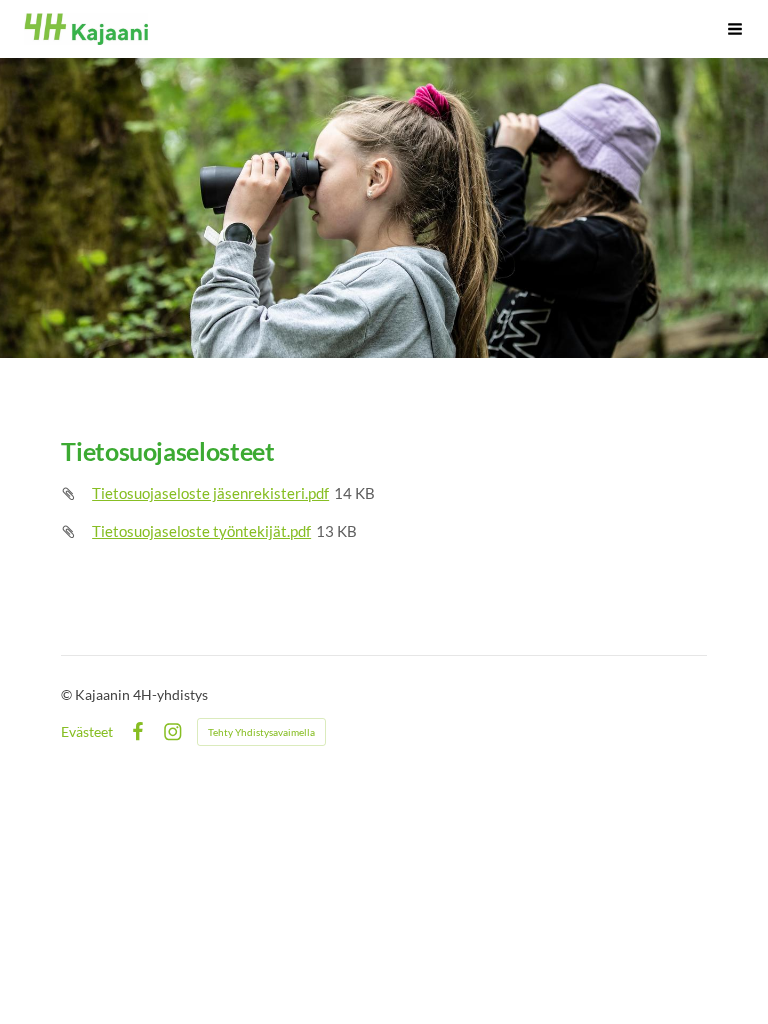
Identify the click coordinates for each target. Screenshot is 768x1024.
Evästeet (87, 732)
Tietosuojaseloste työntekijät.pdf (201, 531)
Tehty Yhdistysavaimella (261, 732)
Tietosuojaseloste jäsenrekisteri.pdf (210, 493)
